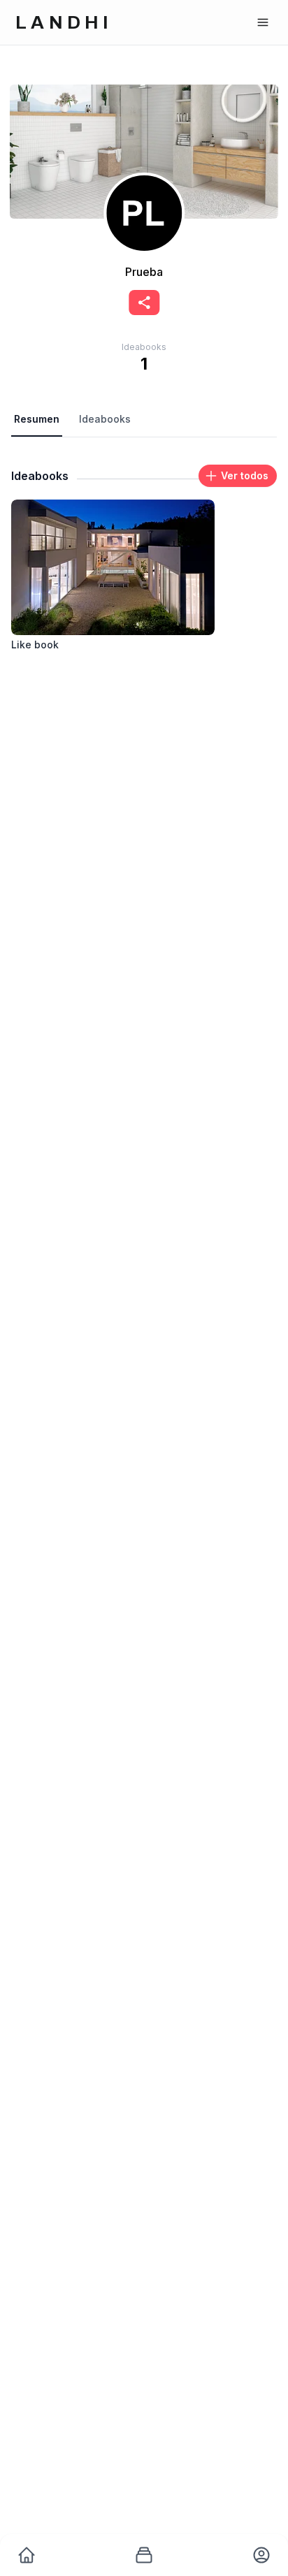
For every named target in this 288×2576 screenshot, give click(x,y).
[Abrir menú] (263, 22)
